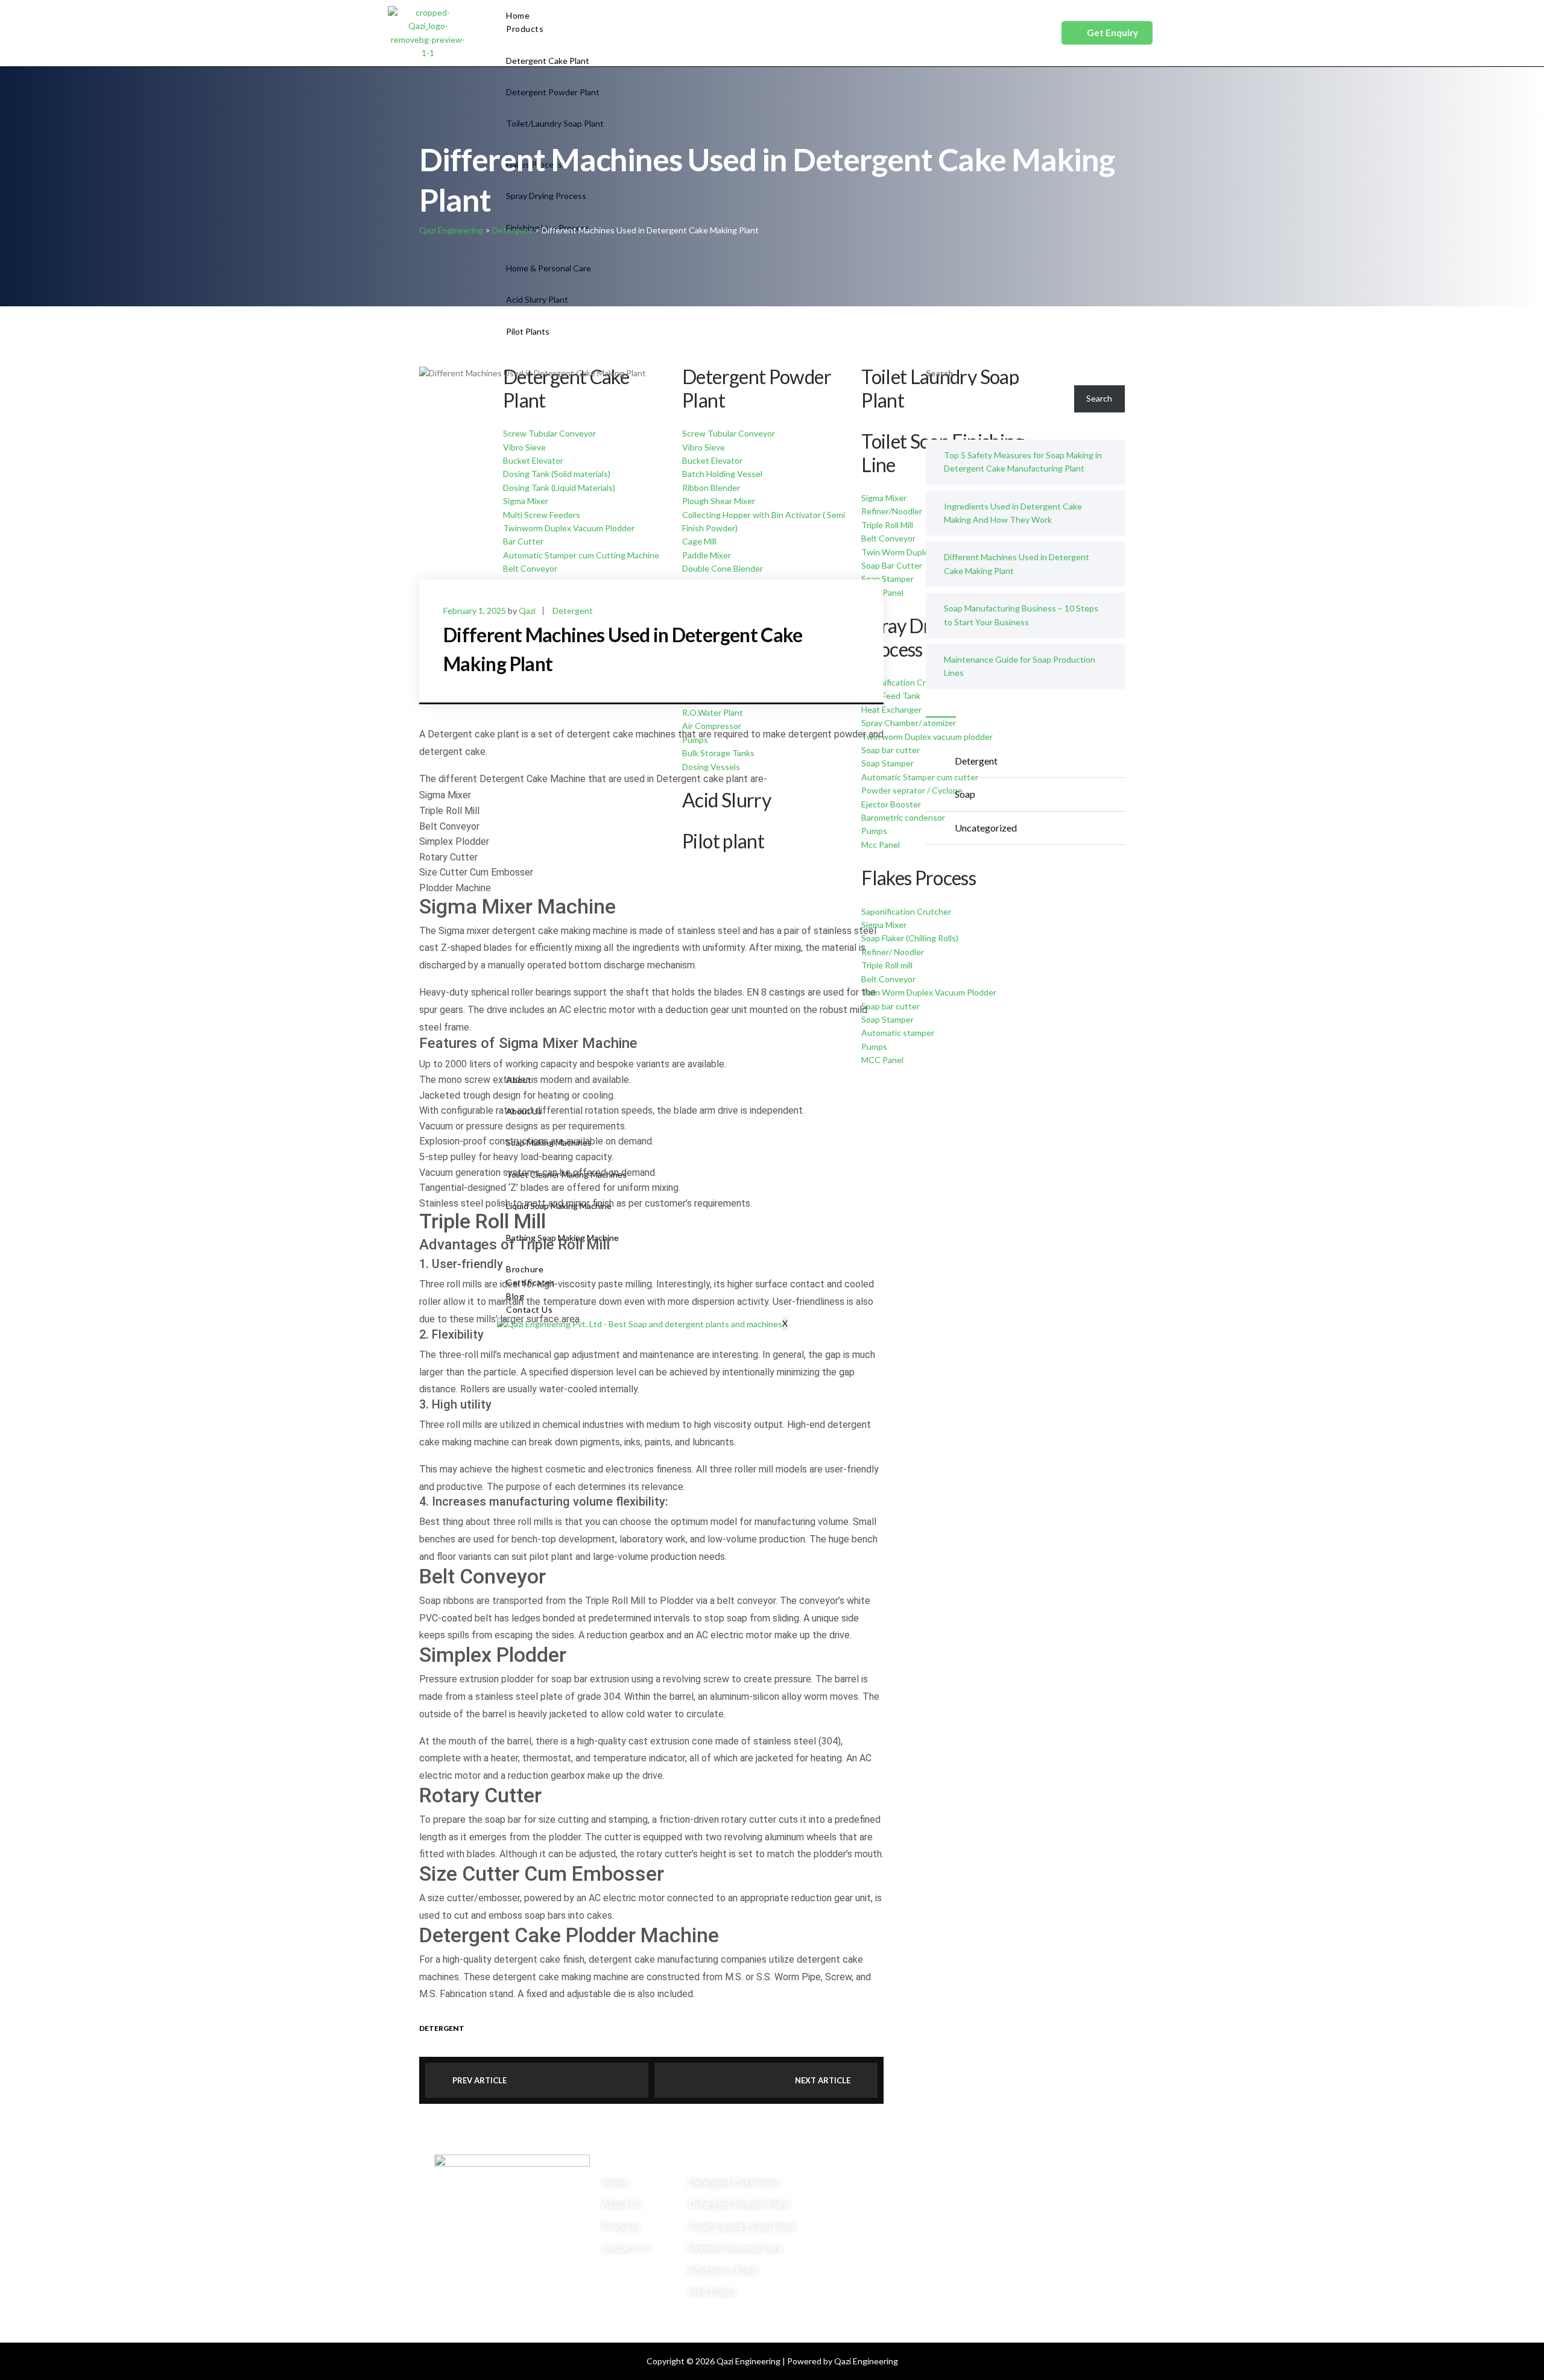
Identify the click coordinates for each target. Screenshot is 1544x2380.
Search (939, 373)
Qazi (527, 611)
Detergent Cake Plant (548, 61)
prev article (479, 2080)
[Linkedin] (1036, 2227)
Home (518, 15)
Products (525, 29)
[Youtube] (1071, 2193)
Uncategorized (986, 828)
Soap (965, 794)
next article (823, 2080)
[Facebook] (1036, 2193)
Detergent (573, 611)
